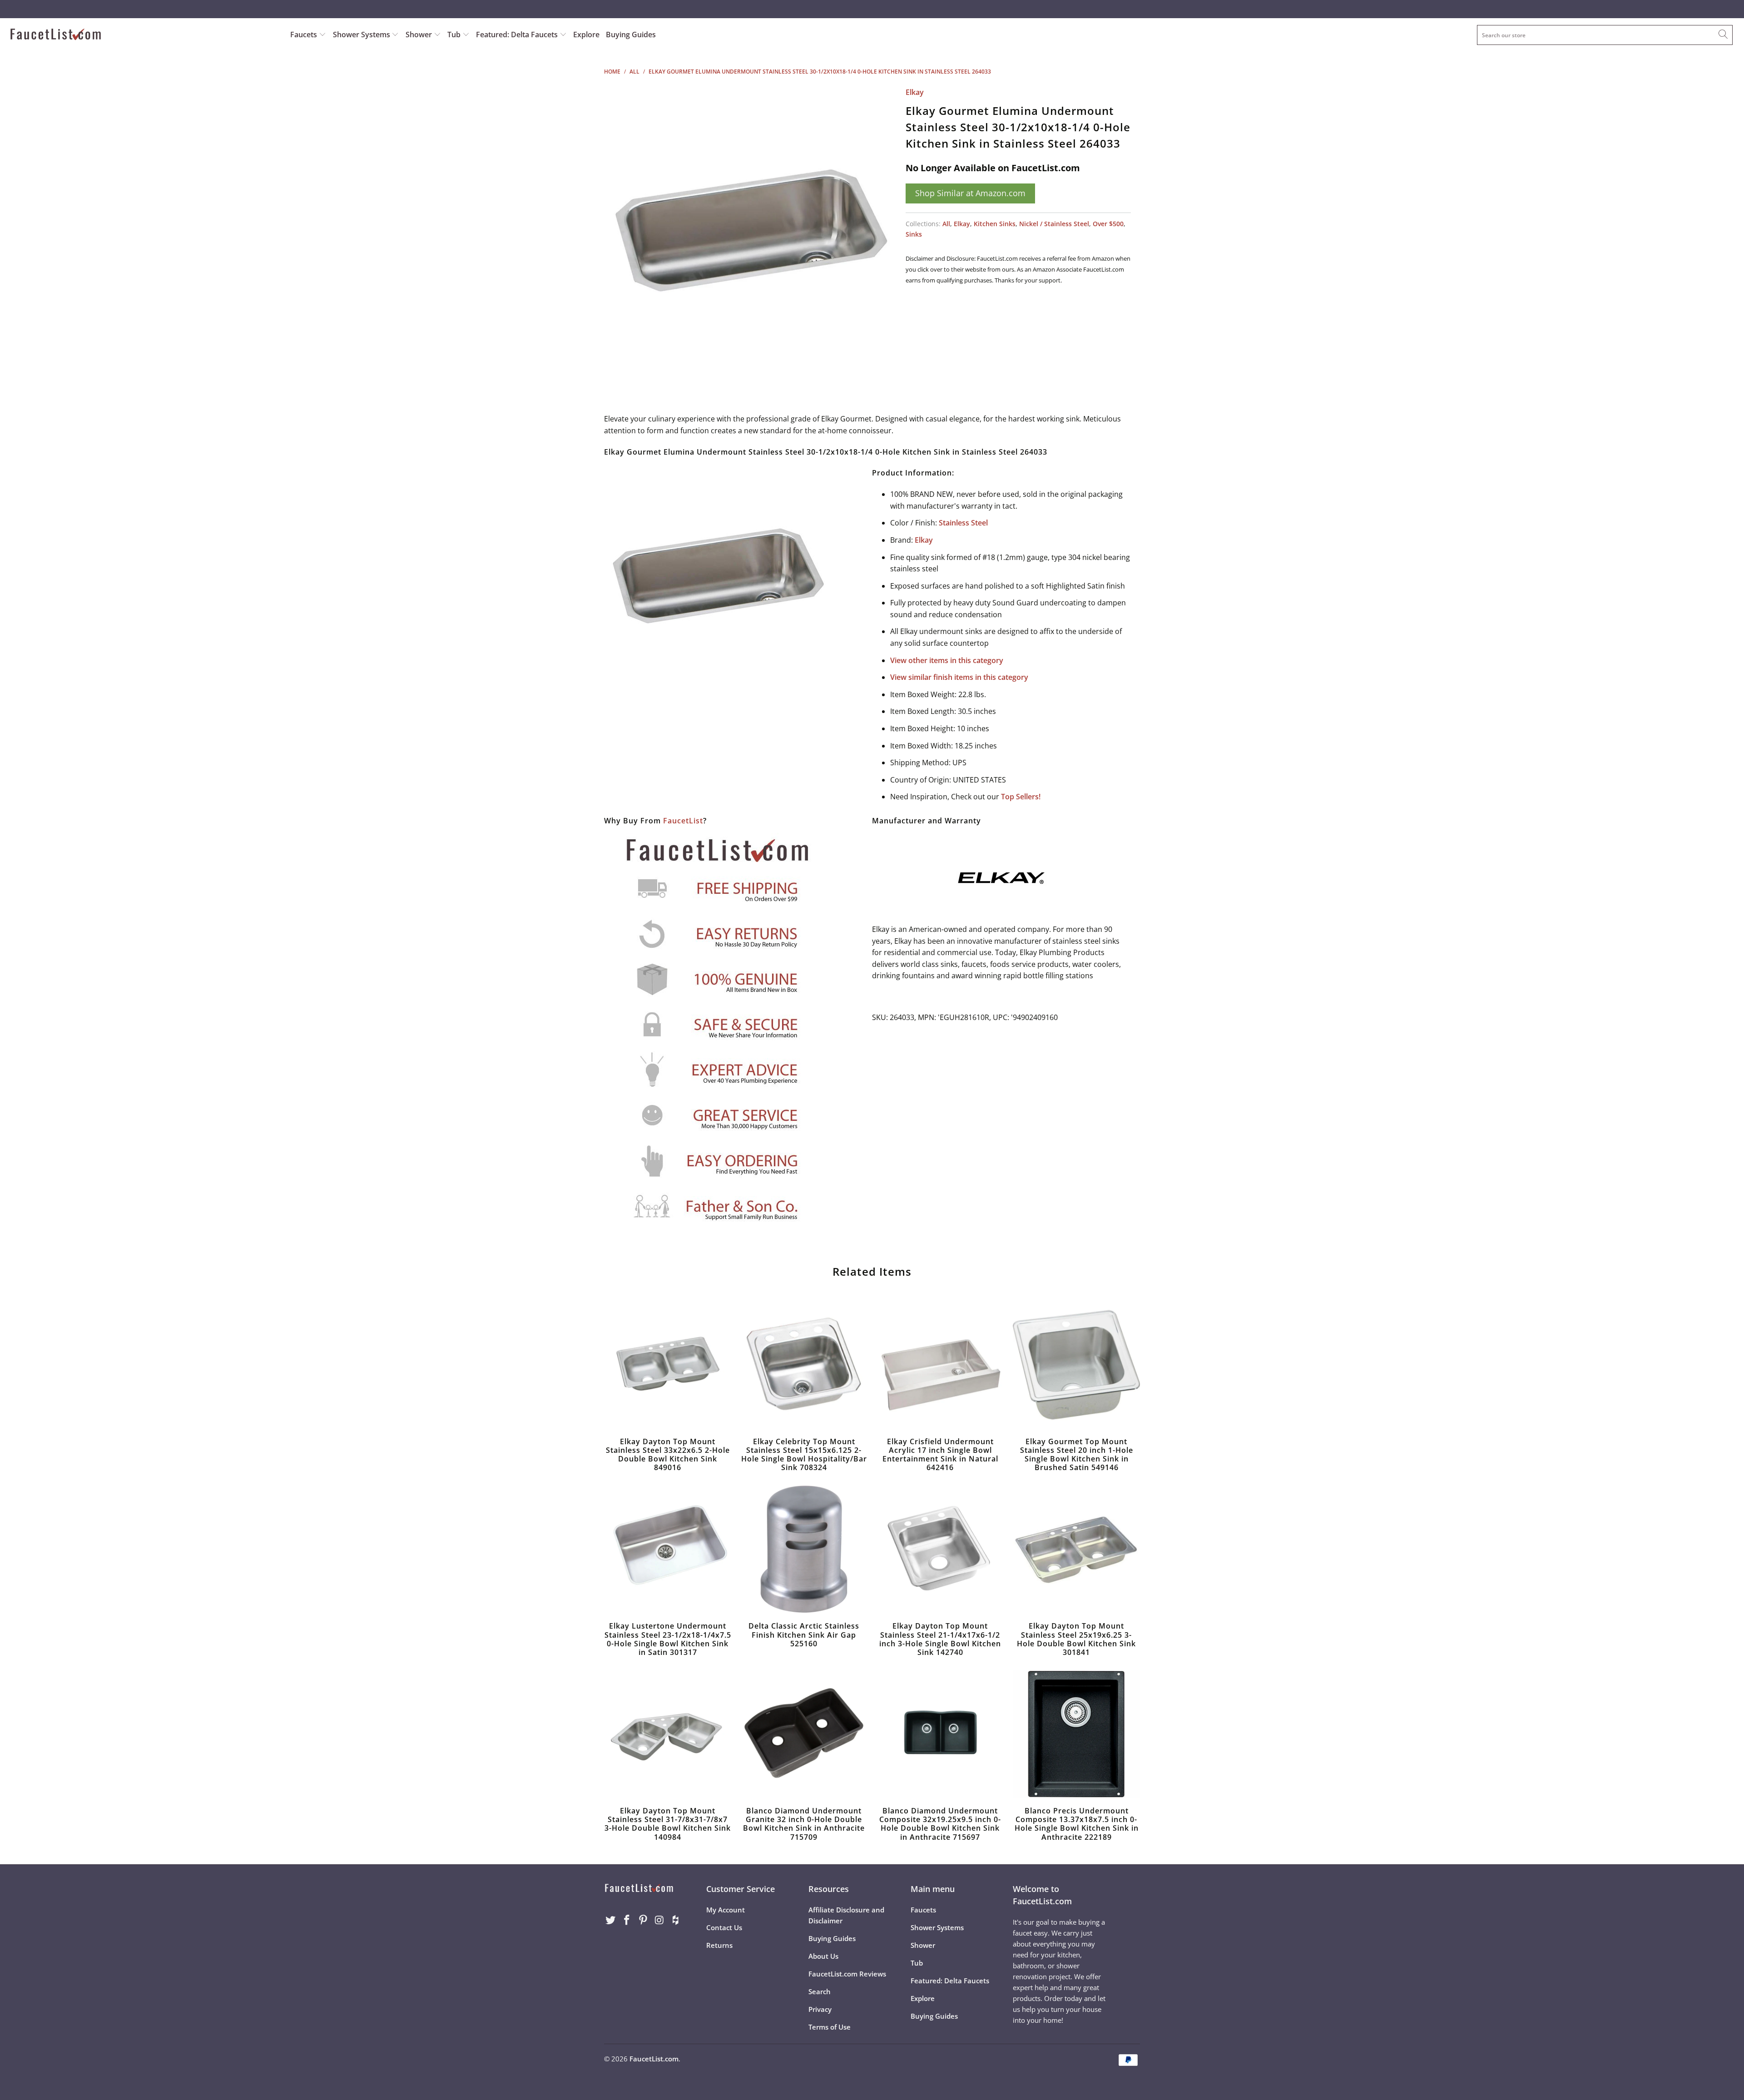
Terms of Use (830, 2027)
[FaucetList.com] (144, 35)
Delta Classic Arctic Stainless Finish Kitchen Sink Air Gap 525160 (804, 1549)
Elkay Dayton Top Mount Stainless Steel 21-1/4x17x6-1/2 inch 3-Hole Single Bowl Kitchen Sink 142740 (940, 1549)
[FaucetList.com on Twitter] (611, 1920)
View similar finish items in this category (959, 677)
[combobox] (1605, 35)
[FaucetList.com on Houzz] (676, 1920)
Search (820, 1991)
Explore (586, 35)
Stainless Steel (963, 523)
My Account (726, 1910)
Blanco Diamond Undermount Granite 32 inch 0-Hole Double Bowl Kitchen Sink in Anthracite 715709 (804, 1734)
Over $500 (1108, 224)
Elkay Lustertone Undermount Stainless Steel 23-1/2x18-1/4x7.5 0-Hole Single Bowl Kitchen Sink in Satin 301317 (668, 1549)
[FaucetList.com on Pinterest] (643, 1920)
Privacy (820, 2009)
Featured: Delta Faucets (517, 35)
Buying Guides (631, 35)
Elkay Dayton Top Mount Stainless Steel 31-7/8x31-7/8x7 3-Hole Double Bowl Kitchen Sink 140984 (668, 1734)
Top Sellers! (1021, 797)
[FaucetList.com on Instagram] (659, 1920)
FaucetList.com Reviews (847, 1974)
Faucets (304, 35)
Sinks (914, 234)
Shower (420, 35)
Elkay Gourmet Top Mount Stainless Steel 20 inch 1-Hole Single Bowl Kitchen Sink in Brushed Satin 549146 (1076, 1365)
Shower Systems (362, 35)
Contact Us (724, 1927)
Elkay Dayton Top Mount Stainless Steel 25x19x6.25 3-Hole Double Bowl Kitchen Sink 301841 (1076, 1549)
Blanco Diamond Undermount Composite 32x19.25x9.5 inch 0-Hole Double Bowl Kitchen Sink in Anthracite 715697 (940, 1734)
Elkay (915, 92)
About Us (823, 1956)
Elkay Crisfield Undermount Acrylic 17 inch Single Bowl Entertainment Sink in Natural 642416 (940, 1365)
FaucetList (683, 821)
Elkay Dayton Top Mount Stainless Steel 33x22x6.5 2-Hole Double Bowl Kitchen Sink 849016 (668, 1365)
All (946, 224)
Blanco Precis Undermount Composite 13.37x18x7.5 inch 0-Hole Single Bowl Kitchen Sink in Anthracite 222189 (1076, 1734)
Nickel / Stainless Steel (1054, 224)
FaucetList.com (654, 2059)
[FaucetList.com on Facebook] (627, 1920)
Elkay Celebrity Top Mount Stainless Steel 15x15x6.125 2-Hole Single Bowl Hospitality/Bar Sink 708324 (804, 1365)
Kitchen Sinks (995, 224)
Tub (455, 35)
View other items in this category (947, 660)
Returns (719, 1945)
